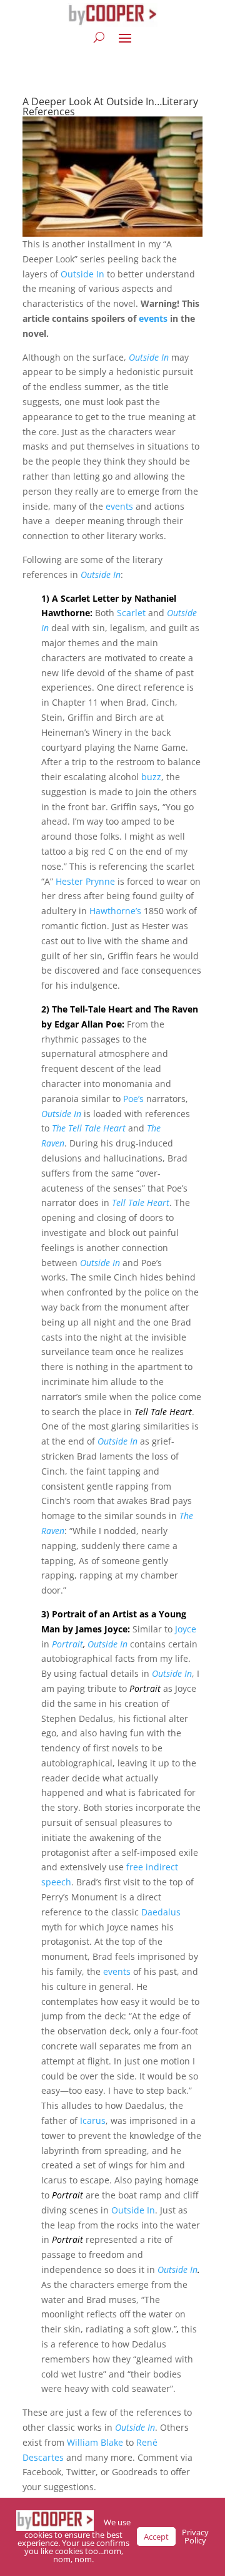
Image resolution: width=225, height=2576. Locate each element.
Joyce (186, 1629)
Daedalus (161, 1912)
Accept (156, 2537)
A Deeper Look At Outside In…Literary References (110, 106)
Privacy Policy (195, 2536)
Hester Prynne (85, 881)
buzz (151, 777)
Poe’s (133, 1099)
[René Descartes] (65, 2457)
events (153, 318)
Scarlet (131, 613)
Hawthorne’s (115, 911)
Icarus (93, 2120)
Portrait (67, 1644)
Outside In (82, 274)
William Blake (95, 2442)
